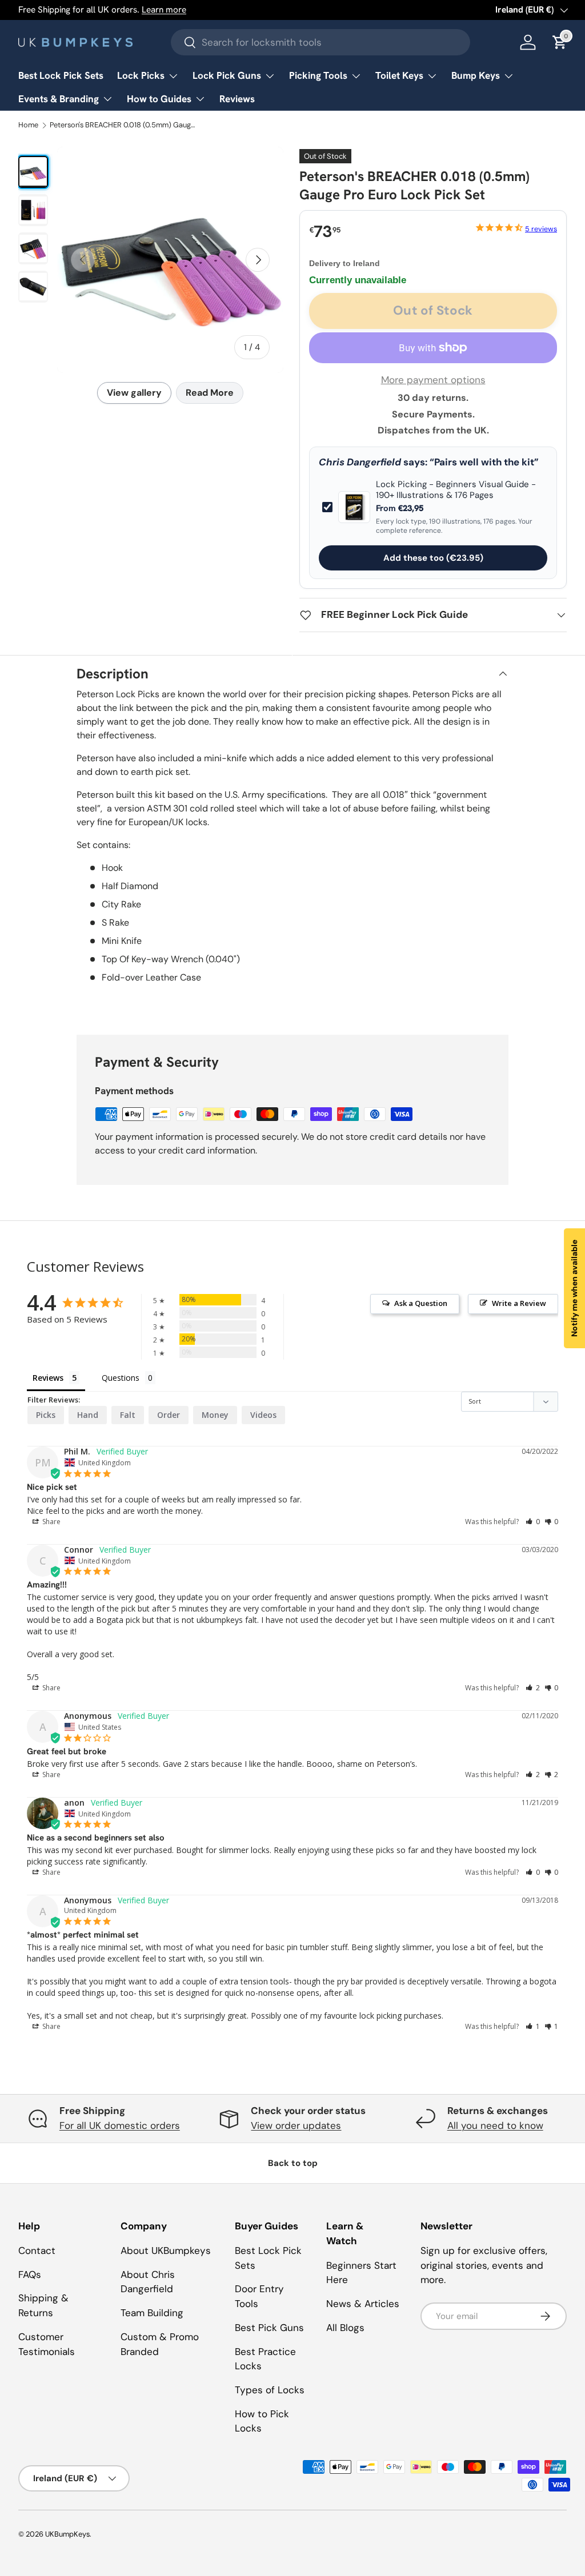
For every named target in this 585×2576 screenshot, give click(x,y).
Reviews (237, 99)
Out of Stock (433, 310)
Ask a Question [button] (421, 1303)
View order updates (296, 2125)
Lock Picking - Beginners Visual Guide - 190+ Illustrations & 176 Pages (456, 490)
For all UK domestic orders (120, 2125)
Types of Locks (270, 2390)
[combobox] (321, 42)
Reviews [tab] (48, 1378)
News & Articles (363, 2304)
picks (46, 1415)
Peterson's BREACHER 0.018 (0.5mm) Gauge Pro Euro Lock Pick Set (123, 125)
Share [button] (51, 1522)
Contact (37, 2251)
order (169, 1415)
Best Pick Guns (269, 2328)
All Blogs (345, 2328)
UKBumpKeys (67, 2534)
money (215, 1415)
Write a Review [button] (519, 1303)
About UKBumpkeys (166, 2251)
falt (128, 1415)
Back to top (293, 2163)
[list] (170, 260)
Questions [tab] (121, 1378)
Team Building (152, 2313)
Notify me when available (574, 1288)
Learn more (164, 10)
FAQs (30, 2274)
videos (263, 1415)
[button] (533, 1522)
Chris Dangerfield (360, 462)
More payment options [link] (433, 380)
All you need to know (495, 2125)
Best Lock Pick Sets (61, 75)
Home (28, 125)
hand (88, 1415)
